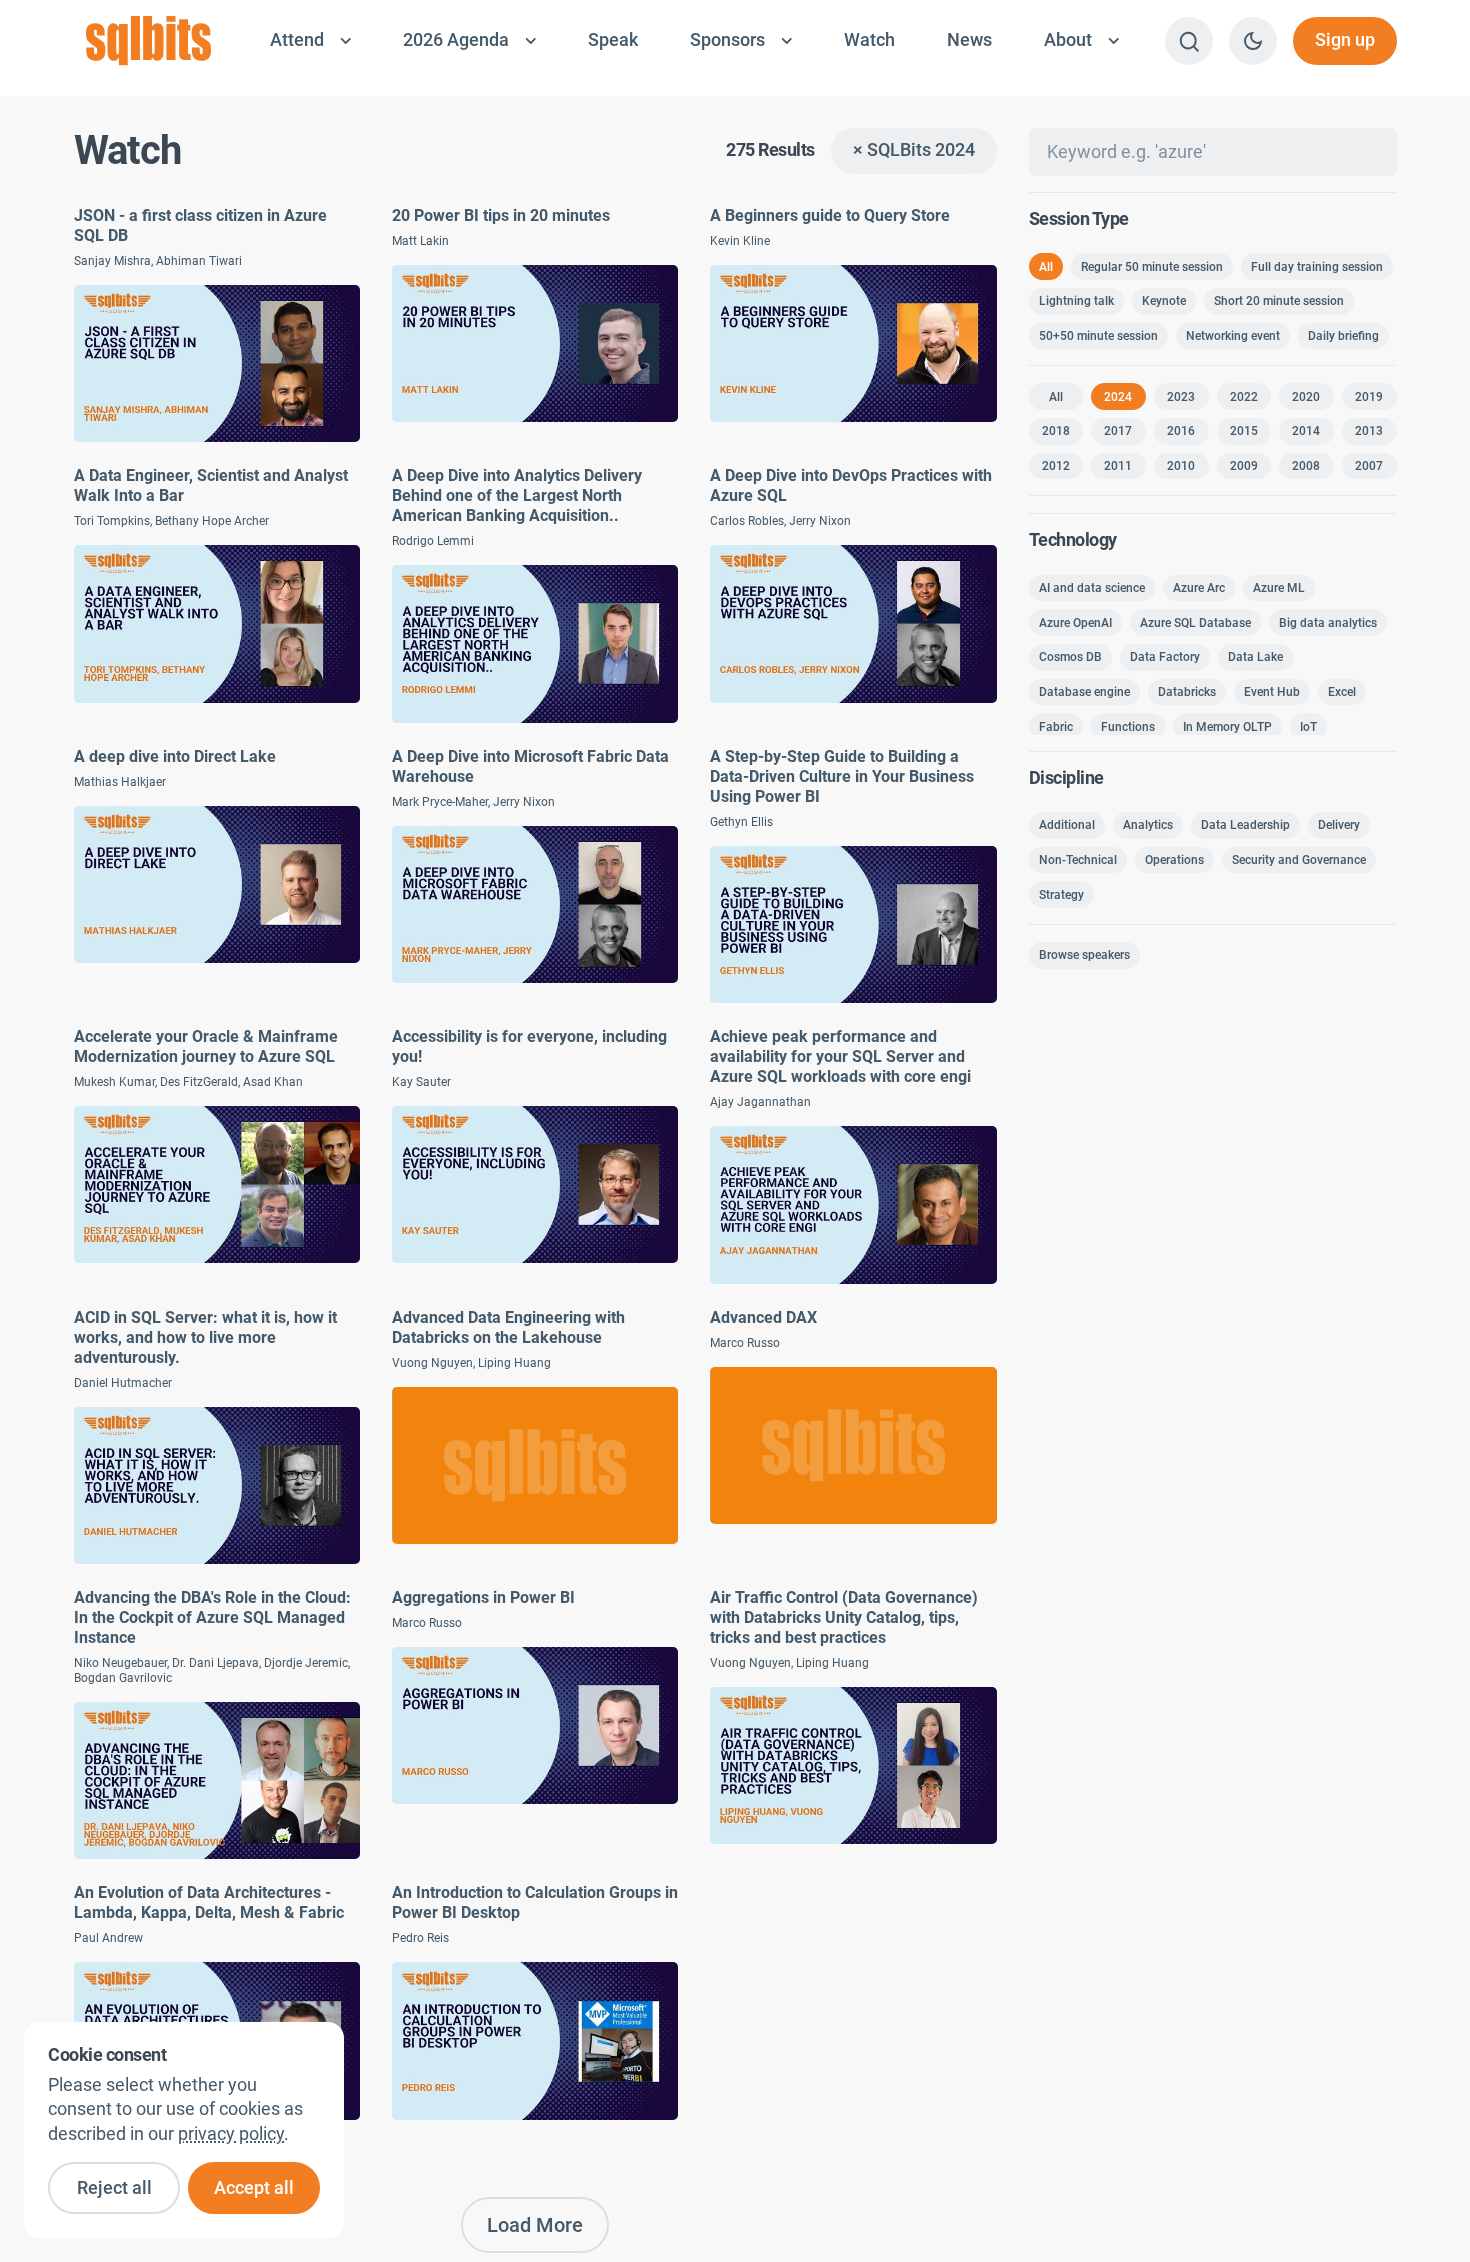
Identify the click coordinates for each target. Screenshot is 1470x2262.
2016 (1181, 431)
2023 (1181, 397)
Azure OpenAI (1075, 623)
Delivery (1339, 825)
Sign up (1345, 40)
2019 (1369, 397)
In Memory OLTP (1227, 727)
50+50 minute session (1098, 336)
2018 (1056, 431)
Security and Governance (1299, 860)
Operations (1174, 860)
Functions (1128, 727)
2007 (1369, 466)
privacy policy (231, 2134)
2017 (1118, 431)
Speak (613, 40)
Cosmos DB (1070, 657)
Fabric (1056, 727)
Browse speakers (1084, 955)
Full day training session (1317, 267)
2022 (1244, 397)
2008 (1306, 466)
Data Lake (1255, 657)
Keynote (1164, 301)
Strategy (1061, 895)
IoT (1308, 727)
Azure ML (1279, 588)
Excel (1342, 692)
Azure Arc (1199, 588)
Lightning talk (1076, 301)
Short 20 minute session (1279, 301)
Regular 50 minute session (1152, 267)
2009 (1244, 466)
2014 (1306, 431)
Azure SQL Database (1195, 623)
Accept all (254, 2188)
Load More (535, 2225)
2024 (1118, 397)
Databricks (1187, 692)
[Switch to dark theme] (1253, 41)
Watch (869, 40)
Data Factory (1165, 657)
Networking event (1233, 336)
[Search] (1189, 41)
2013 (1369, 431)
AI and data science (1092, 588)
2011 (1118, 466)
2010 (1181, 466)
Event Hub (1272, 692)
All (1046, 267)
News (969, 40)
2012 (1056, 466)
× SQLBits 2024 (914, 150)
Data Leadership (1245, 825)
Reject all (114, 2188)
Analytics (1148, 825)
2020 (1306, 397)
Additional (1067, 825)
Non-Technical (1078, 860)
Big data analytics (1328, 623)
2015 (1244, 431)
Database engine (1084, 692)
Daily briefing (1343, 336)
